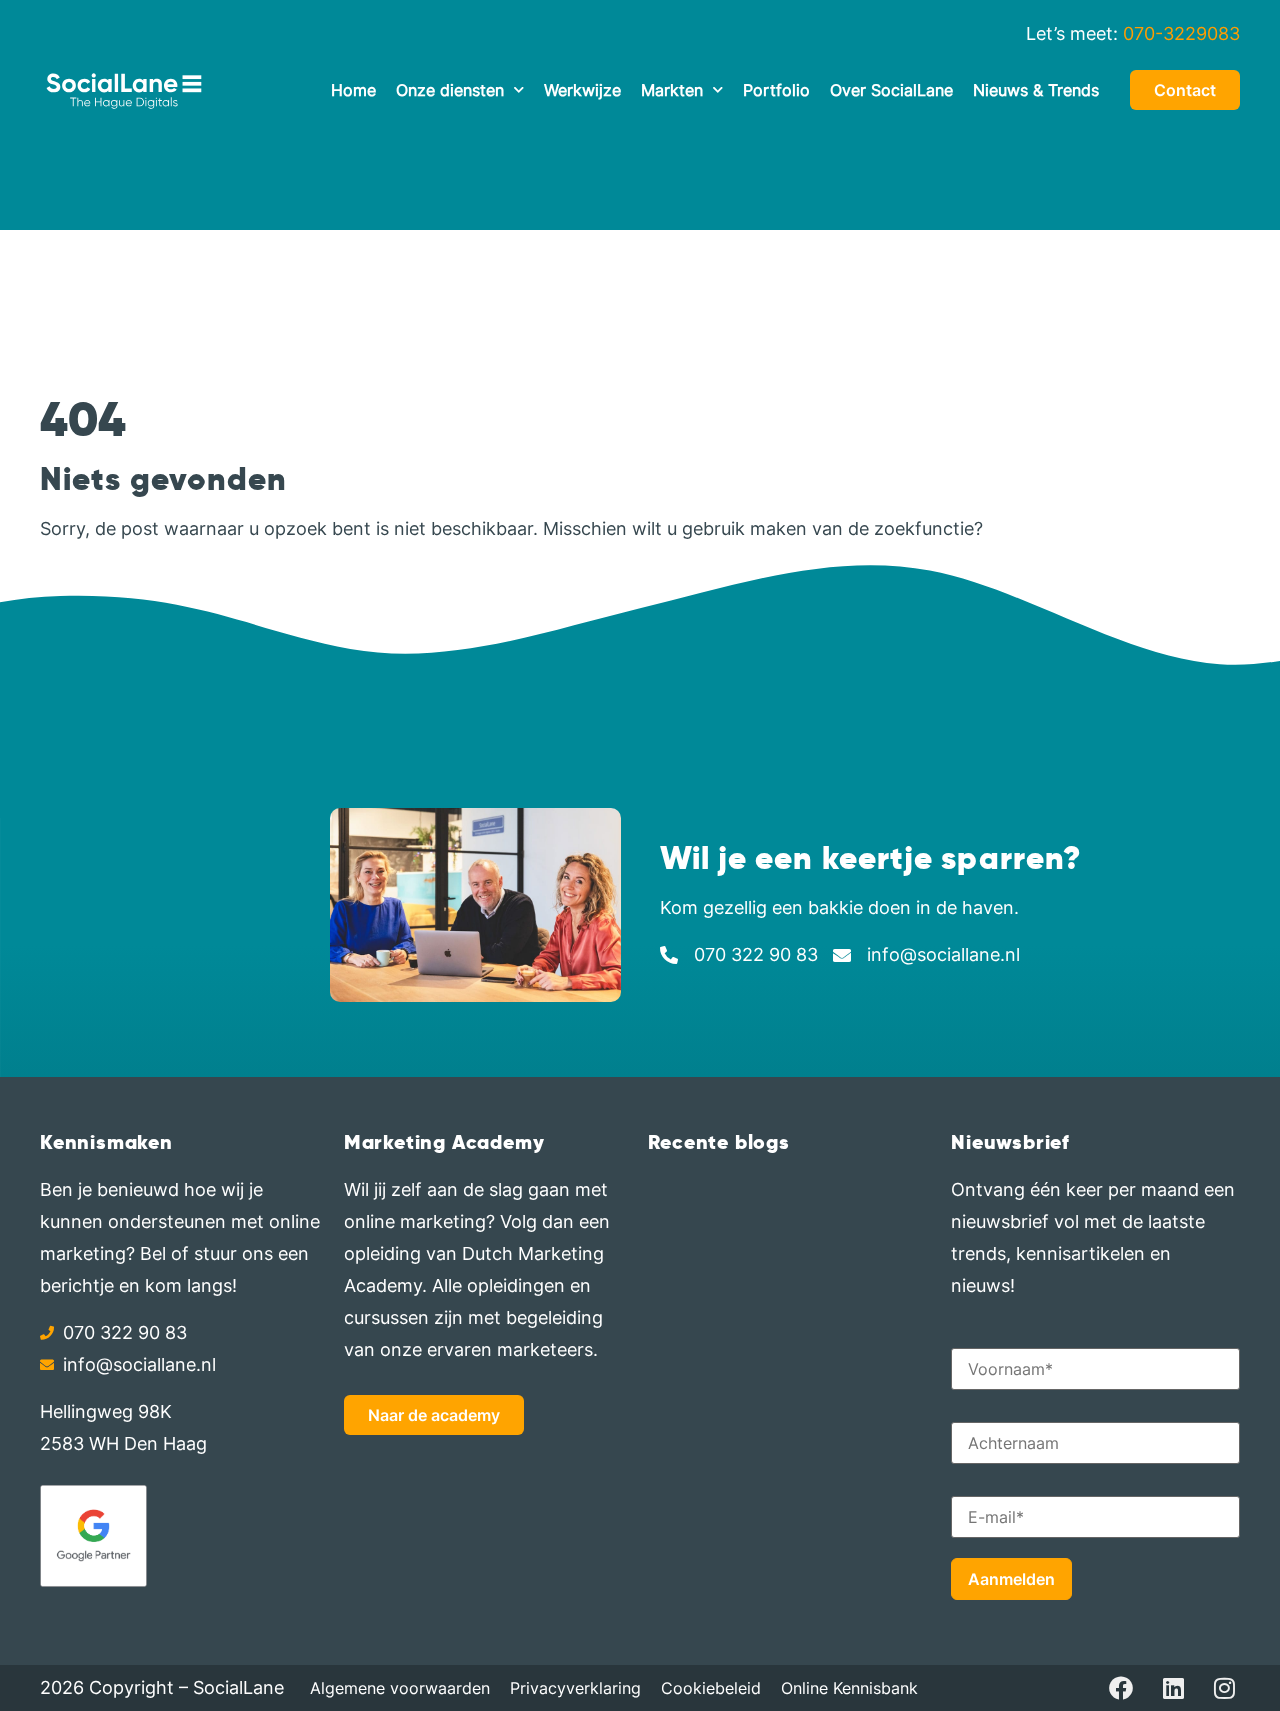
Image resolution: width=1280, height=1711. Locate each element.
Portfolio (776, 90)
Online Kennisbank (849, 1688)
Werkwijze (582, 90)
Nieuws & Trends (1036, 90)
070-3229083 (1181, 33)
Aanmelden (1011, 1579)
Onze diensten (450, 90)
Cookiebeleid (711, 1688)
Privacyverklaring (575, 1688)
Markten (672, 90)
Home (353, 90)
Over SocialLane (891, 90)
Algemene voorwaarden (400, 1688)
